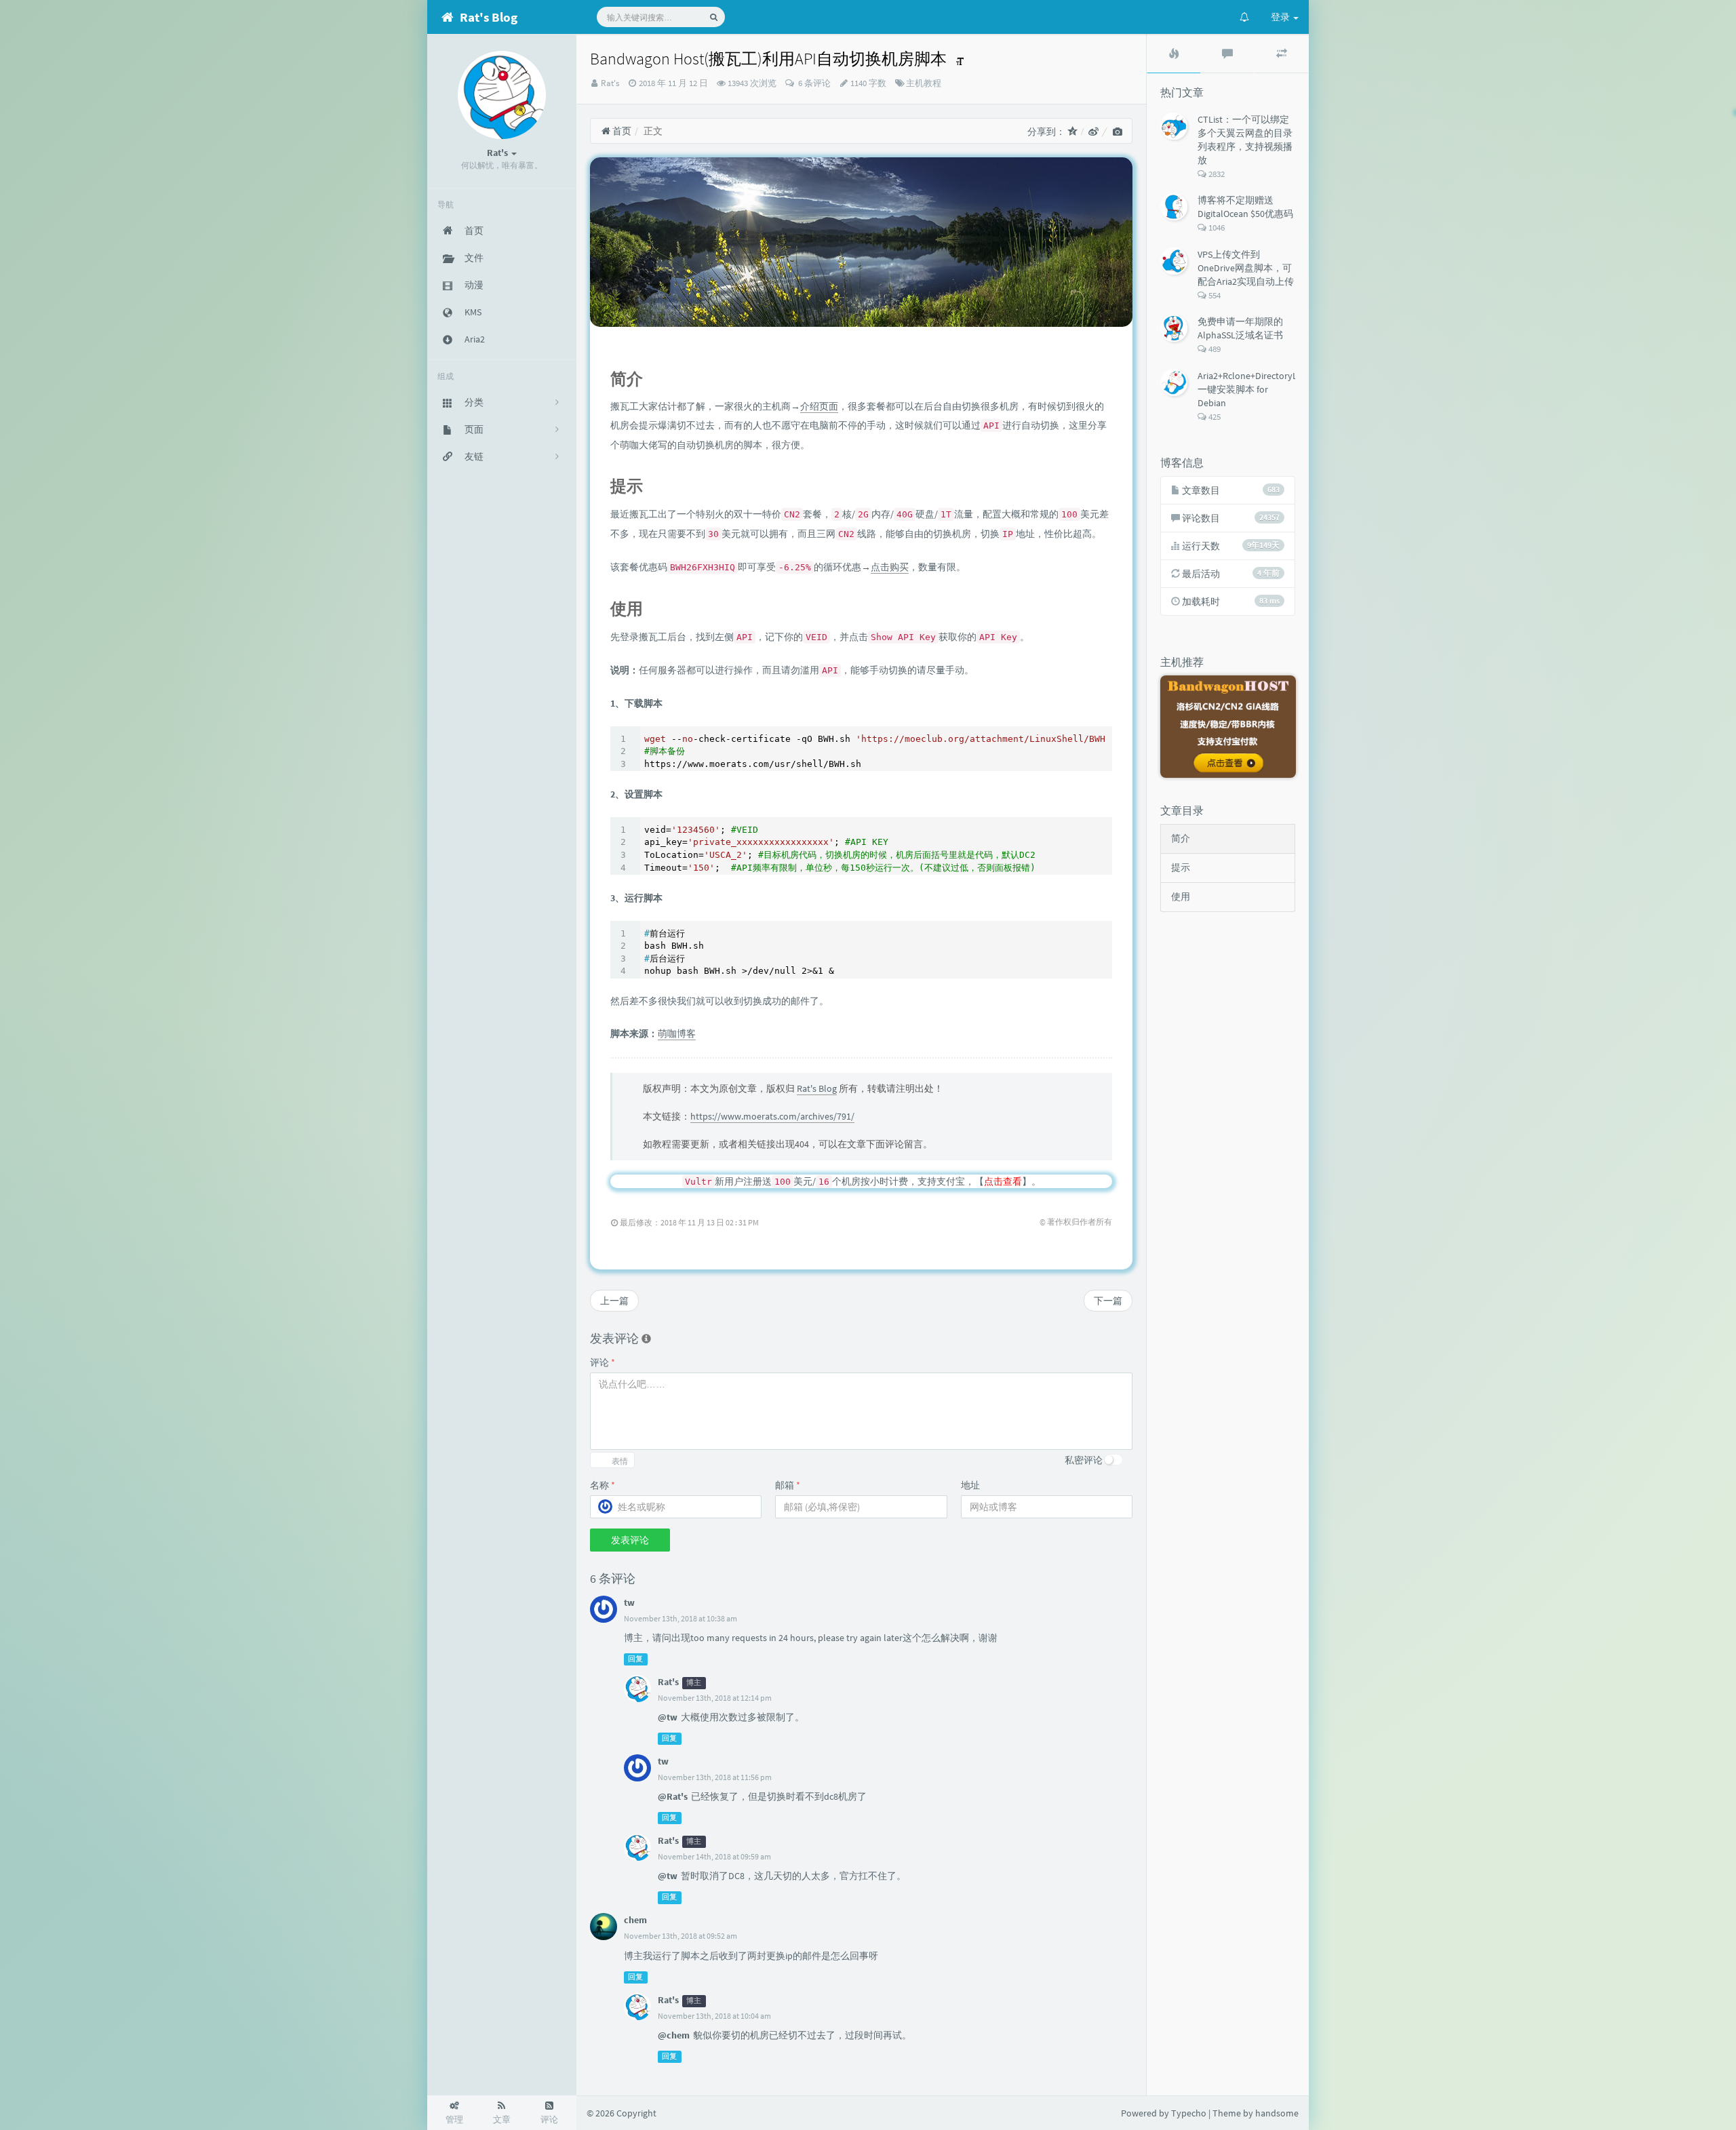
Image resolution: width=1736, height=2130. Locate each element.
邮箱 (788, 1485)
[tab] (1174, 54)
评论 (603, 1362)
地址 (970, 1485)
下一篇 (1108, 1301)
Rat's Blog (817, 1088)
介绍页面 (819, 406)
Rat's (610, 83)
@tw (668, 1717)
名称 (603, 1485)
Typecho (1189, 2113)
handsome (1277, 2113)
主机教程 (924, 83)
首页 (621, 131)
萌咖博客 (677, 1033)
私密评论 (1084, 1460)
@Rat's (673, 1796)
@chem (674, 2035)
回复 (635, 1659)
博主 (694, 1683)
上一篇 (614, 1301)
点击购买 (890, 567)
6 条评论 (813, 83)
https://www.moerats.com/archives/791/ (772, 1116)
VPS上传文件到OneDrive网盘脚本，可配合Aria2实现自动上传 (1246, 268)
